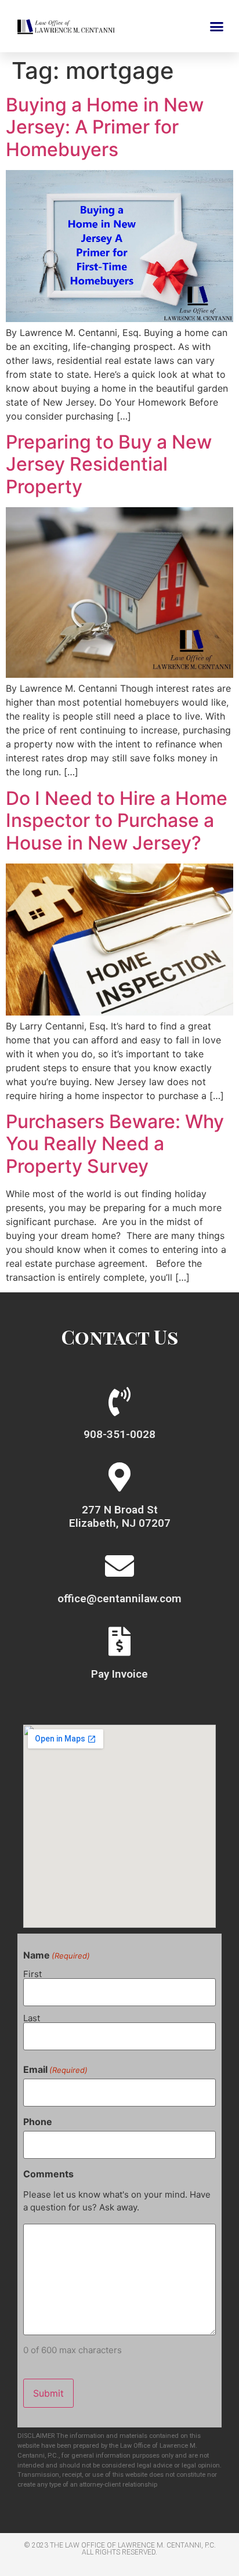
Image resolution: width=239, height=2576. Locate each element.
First (32, 1973)
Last (32, 2017)
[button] (217, 26)
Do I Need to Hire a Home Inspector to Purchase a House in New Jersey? (117, 821)
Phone (38, 2122)
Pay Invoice (119, 1674)
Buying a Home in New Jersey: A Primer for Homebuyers (105, 127)
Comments (48, 2174)
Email (55, 2069)
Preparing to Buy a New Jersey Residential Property (109, 464)
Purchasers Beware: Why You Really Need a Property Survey (115, 1144)
